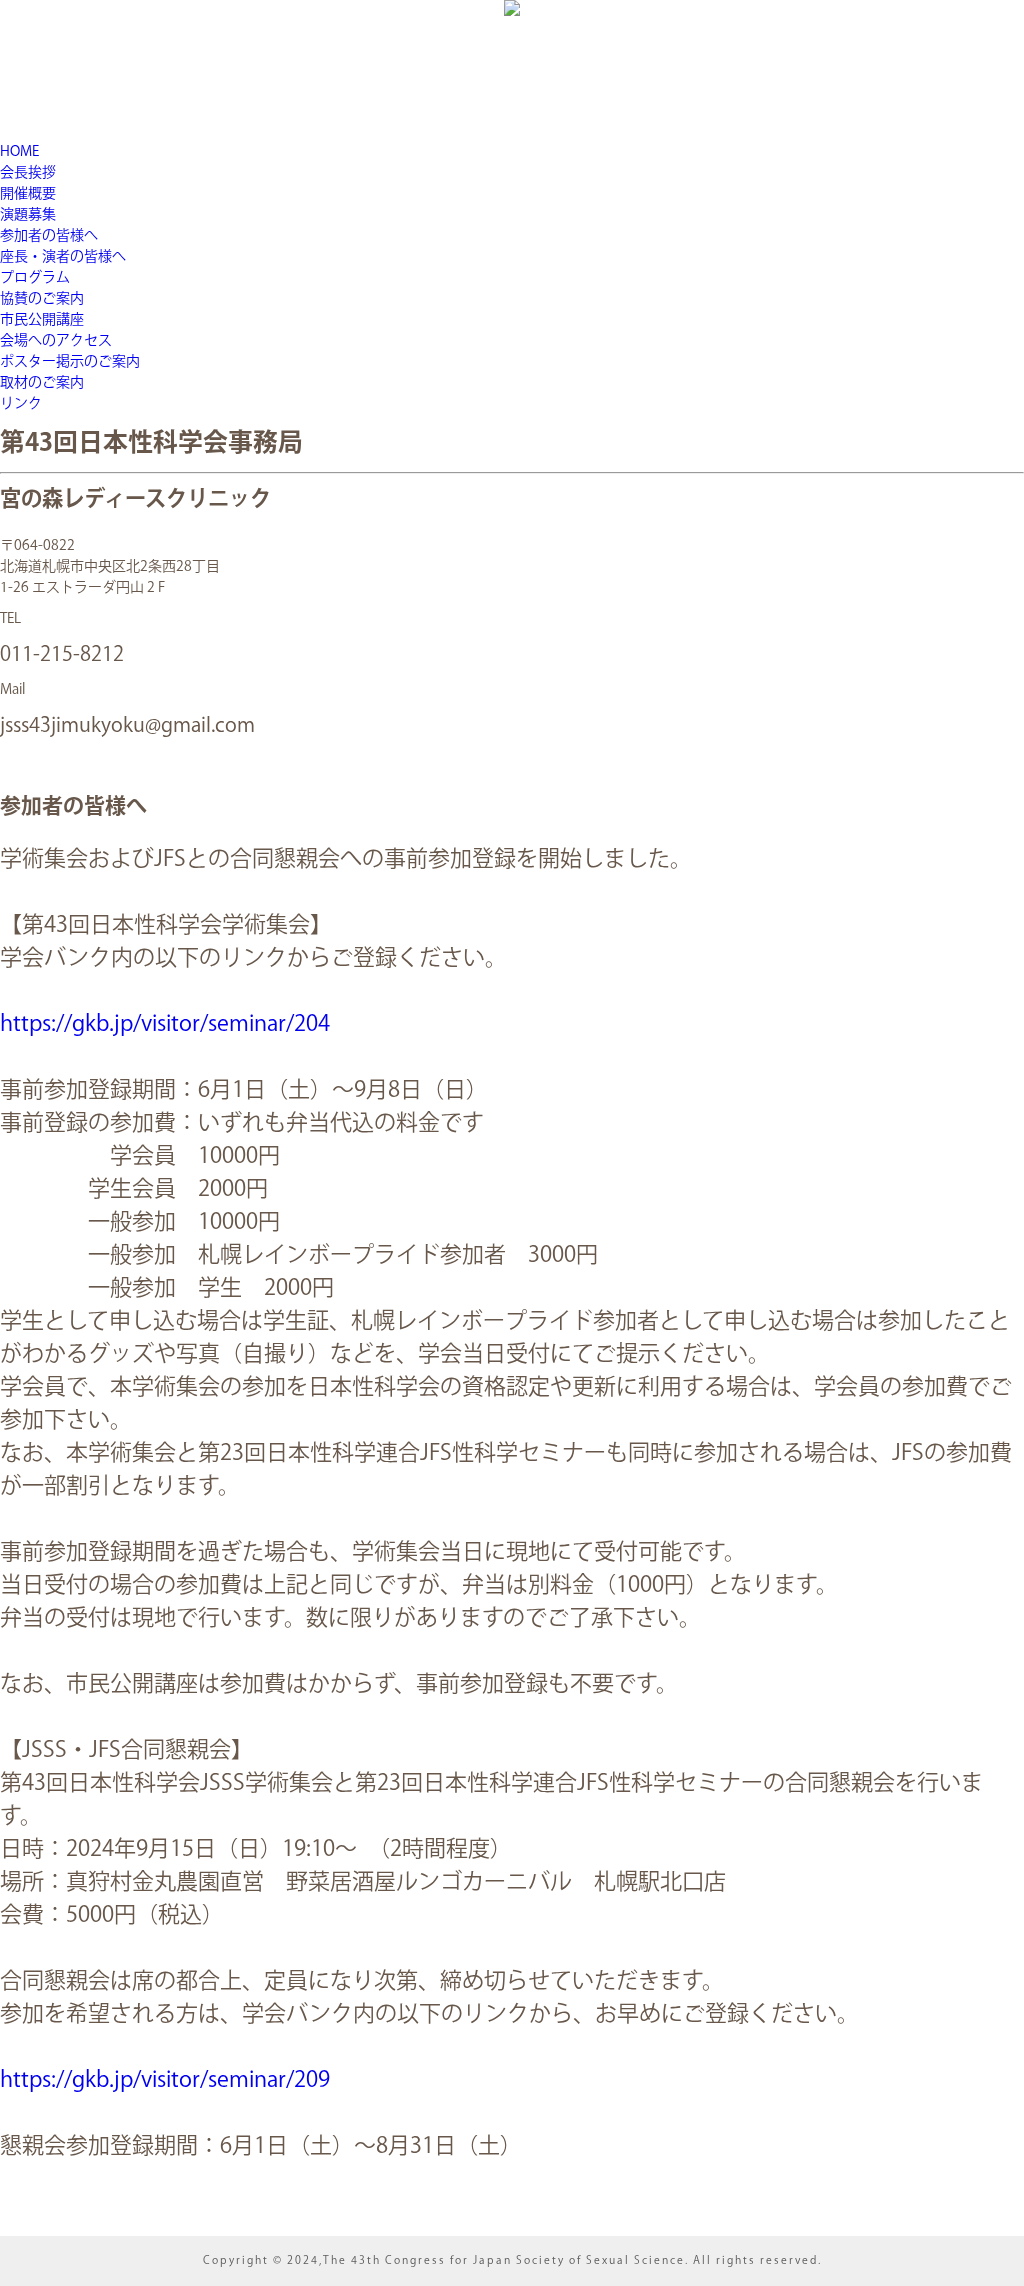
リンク (21, 404)
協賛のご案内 (42, 299)
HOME (19, 152)
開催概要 (28, 194)
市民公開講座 (42, 320)
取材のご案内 (42, 383)
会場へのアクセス (56, 341)
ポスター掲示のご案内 (70, 362)
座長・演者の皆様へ (63, 257)
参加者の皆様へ (49, 236)
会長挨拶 (28, 173)
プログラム (35, 278)
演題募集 (28, 215)
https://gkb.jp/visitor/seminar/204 (165, 1024)
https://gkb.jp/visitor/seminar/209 (165, 2080)
